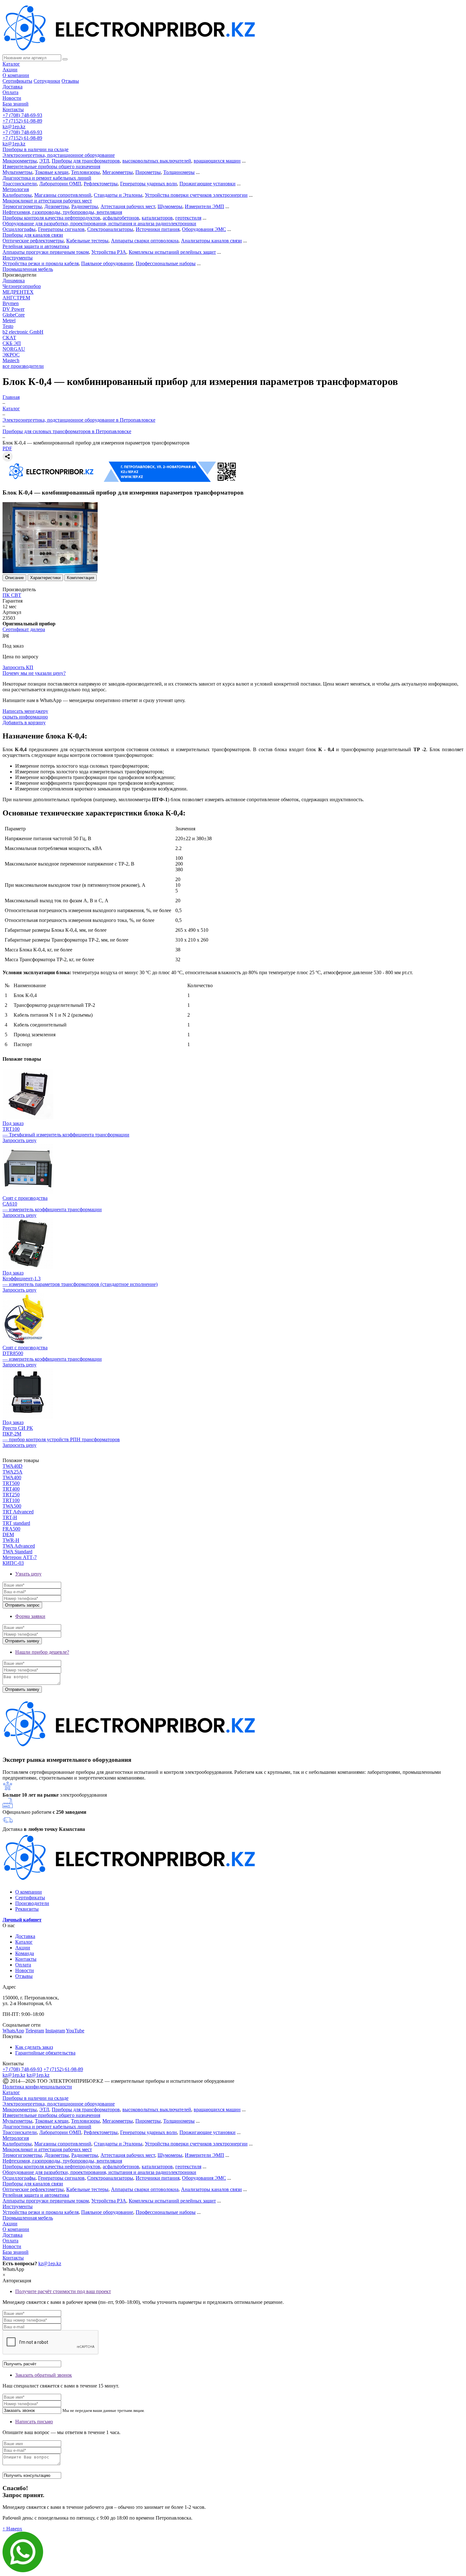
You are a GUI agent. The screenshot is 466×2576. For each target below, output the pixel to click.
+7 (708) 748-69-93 (22, 115)
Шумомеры (170, 206)
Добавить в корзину (24, 722)
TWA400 (12, 1477)
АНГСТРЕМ (16, 298)
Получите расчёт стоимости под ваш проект (63, 2291)
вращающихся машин (217, 161)
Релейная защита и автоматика (36, 246)
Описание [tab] (14, 578)
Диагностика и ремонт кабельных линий (47, 178)
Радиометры (85, 206)
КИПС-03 (13, 1563)
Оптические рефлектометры (33, 241)
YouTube (75, 2031)
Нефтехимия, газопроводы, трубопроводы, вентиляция (62, 212)
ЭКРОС (11, 355)
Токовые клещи (52, 172)
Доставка (13, 87)
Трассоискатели (20, 184)
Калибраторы (17, 195)
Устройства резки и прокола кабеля (41, 263)
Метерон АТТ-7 (20, 1557)
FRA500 (11, 1529)
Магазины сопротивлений (63, 195)
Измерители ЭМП (204, 206)
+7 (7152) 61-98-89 (22, 121)
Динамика (14, 281)
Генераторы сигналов (61, 229)
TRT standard (16, 1523)
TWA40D (13, 1466)
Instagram (55, 2031)
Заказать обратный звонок (44, 2375)
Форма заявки (30, 1616)
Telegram (35, 2031)
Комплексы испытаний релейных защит (172, 252)
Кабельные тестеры (87, 241)
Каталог (11, 64)
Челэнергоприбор (22, 286)
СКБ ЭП (12, 343)
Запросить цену (19, 1140)
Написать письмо (34, 2422)
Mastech (11, 360)
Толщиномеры (179, 172)
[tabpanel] (233, 767)
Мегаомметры (118, 172)
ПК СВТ (12, 595)
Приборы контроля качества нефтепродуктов (51, 218)
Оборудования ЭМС (204, 229)
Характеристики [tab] (45, 578)
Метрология (16, 189)
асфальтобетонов (121, 218)
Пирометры (148, 172)
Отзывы (70, 81)
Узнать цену (28, 1574)
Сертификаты (17, 81)
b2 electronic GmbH (23, 332)
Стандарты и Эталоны (118, 195)
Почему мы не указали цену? (34, 673)
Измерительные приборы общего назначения (51, 166)
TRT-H (10, 1517)
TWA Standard (17, 1552)
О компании (16, 75)
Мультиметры (17, 172)
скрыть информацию (25, 717)
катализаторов (157, 218)
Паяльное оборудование (107, 263)
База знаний (16, 104)
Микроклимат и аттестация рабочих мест (47, 201)
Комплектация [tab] (81, 578)
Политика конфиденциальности (37, 2087)
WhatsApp (13, 2031)
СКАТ (9, 338)
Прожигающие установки (207, 184)
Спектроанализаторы (110, 229)
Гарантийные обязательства (45, 2053)
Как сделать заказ (34, 2047)
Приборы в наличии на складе (36, 149)
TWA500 (12, 1506)
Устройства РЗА (109, 252)
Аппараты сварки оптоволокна (145, 241)
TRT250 (11, 1495)
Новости (12, 98)
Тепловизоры (85, 172)
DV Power (13, 309)
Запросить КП (18, 667)
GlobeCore (14, 315)
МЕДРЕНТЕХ (18, 292)
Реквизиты (27, 1909)
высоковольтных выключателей (157, 161)
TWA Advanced (19, 1546)
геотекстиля (188, 218)
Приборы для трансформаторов (86, 161)
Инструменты (18, 258)
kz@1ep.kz (14, 127)
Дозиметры (57, 206)
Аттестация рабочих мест (128, 206)
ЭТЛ (44, 161)
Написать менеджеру (25, 711)
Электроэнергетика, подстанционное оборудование (59, 155)
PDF (7, 448)
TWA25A (13, 1472)
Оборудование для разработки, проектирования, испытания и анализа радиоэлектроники (99, 224)
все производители (23, 366)
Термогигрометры (22, 206)
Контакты (13, 109)
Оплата (10, 92)
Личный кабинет (22, 1920)
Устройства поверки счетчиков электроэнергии (196, 195)
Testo (8, 326)
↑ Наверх (12, 2529)
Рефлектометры (101, 184)
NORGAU (14, 349)
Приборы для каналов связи (33, 235)
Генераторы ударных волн (149, 184)
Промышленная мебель (28, 269)
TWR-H (11, 1540)
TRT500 (11, 1483)
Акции (10, 70)
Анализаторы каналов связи (211, 241)
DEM (8, 1534)
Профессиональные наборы (166, 263)
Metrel (9, 320)
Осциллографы (19, 229)
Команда (25, 1953)
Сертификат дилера (24, 629)
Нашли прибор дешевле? (42, 1652)
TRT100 (11, 1500)
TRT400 (11, 1489)
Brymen (11, 303)
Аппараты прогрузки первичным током (46, 252)
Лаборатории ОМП (60, 184)
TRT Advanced (18, 1512)
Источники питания (158, 229)
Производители (32, 1903)
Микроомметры (20, 161)
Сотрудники (47, 81)
